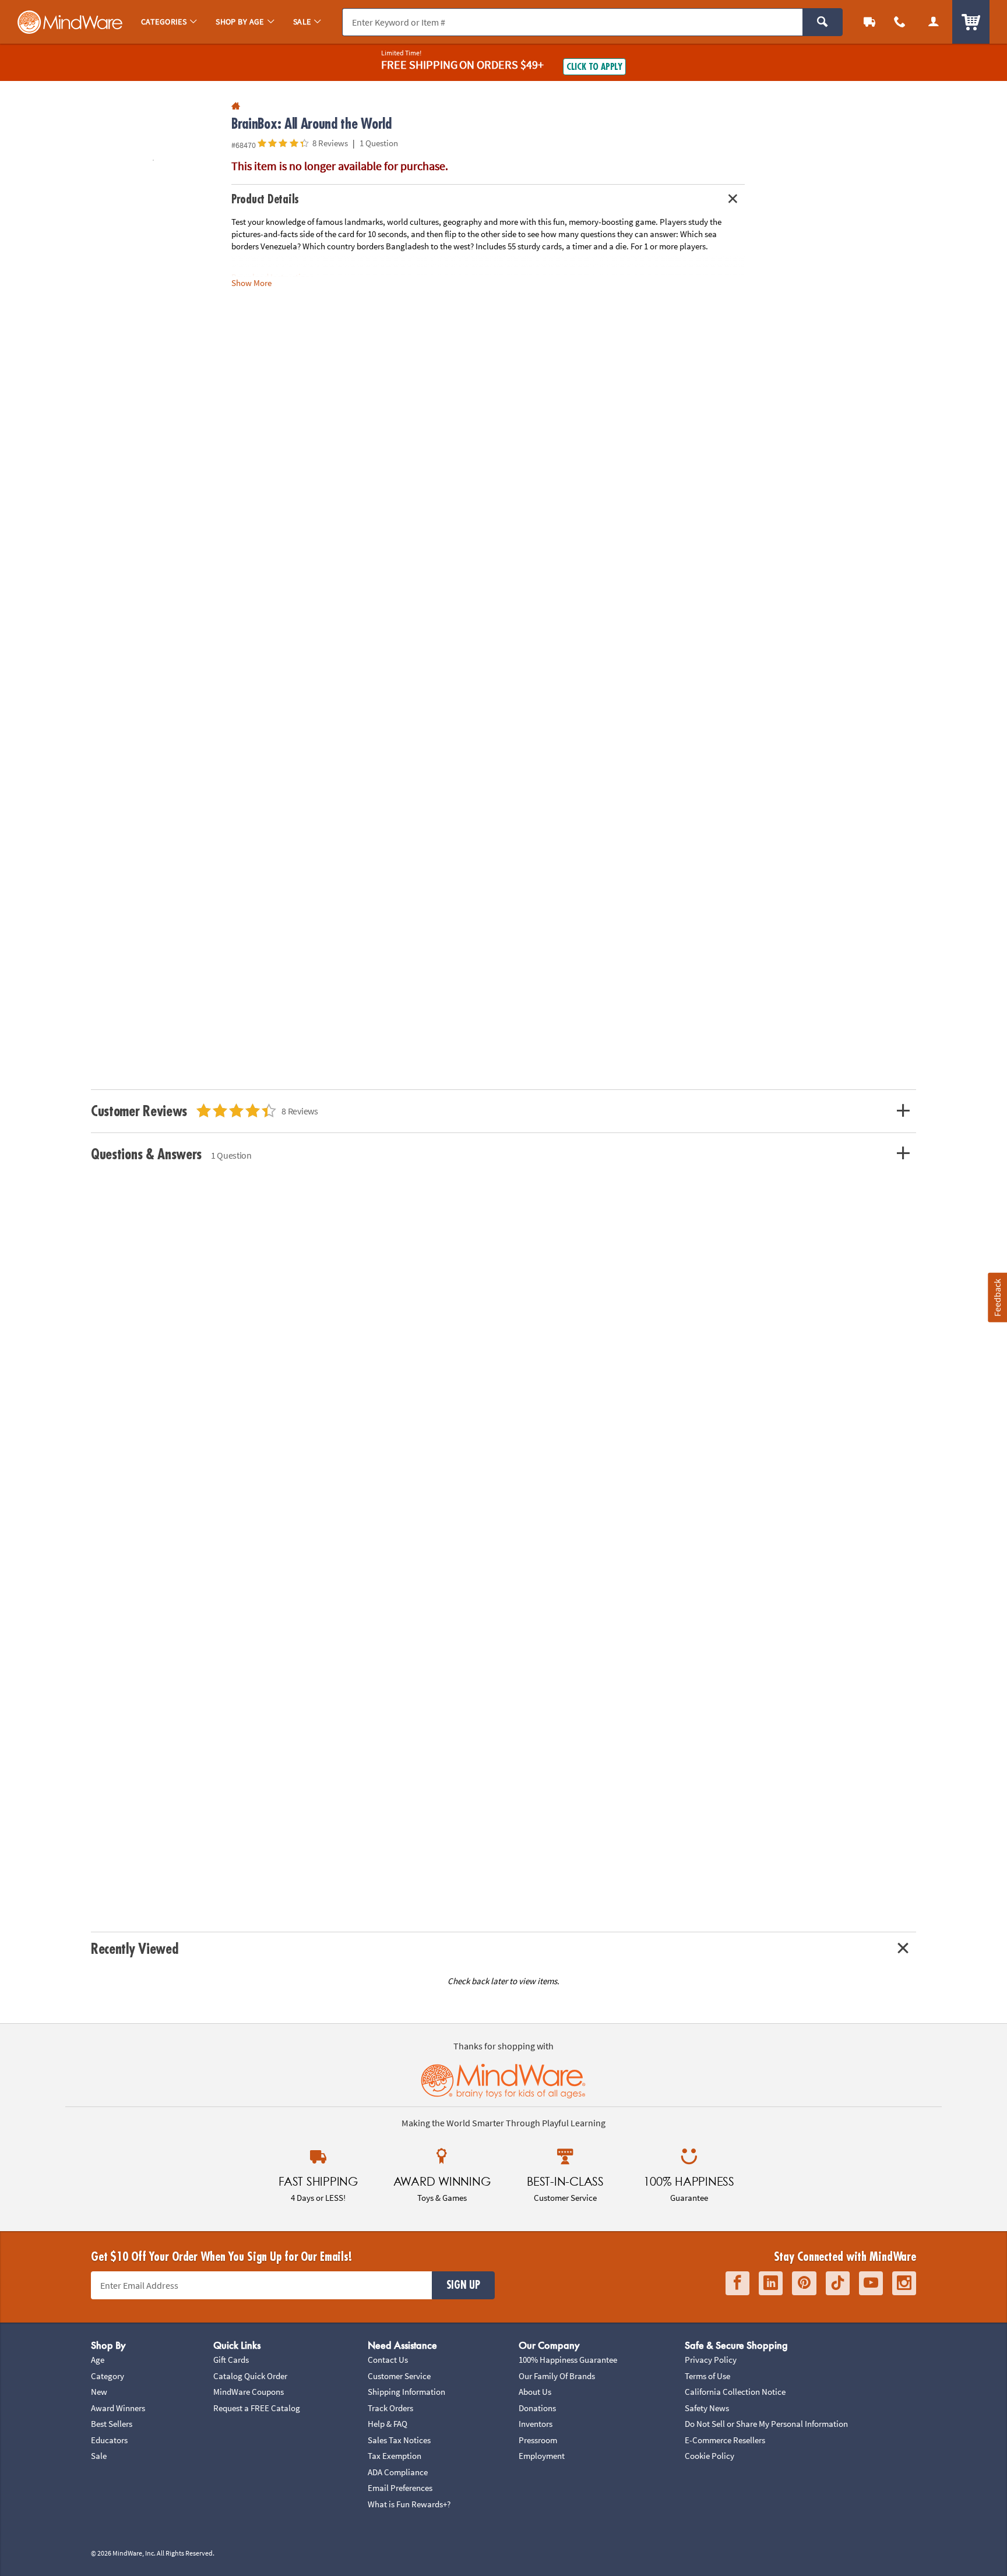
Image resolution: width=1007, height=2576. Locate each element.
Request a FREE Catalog (257, 2408)
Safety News (707, 2408)
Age (98, 2360)
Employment (542, 2456)
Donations (537, 2408)
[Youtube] (871, 2283)
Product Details (265, 200)
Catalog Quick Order (250, 2376)
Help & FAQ (388, 2424)
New (99, 2392)
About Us (535, 2392)
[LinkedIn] (771, 2283)
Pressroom (538, 2440)
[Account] (934, 22)
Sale (99, 2456)
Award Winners (118, 2408)
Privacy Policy (711, 2360)
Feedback (997, 1298)
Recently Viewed (134, 1949)
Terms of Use (707, 2376)
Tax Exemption (395, 2456)
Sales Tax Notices (399, 2440)
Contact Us (388, 2360)
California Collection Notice (735, 2392)
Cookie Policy (710, 2456)
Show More (251, 282)
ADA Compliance (398, 2472)
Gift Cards (231, 2360)
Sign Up (463, 2285)
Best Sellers (112, 2424)
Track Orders (390, 2408)
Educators (109, 2440)
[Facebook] (737, 2283)
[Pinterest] (804, 2283)
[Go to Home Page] (236, 106)
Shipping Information (406, 2392)
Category (108, 2376)
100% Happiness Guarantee (568, 2360)
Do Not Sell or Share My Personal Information (766, 2424)
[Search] (823, 22)
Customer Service (399, 2376)
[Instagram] (904, 2283)
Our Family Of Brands (557, 2376)
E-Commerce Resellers (725, 2440)
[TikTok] (838, 2283)
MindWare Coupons (249, 2392)
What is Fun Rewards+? (409, 2504)
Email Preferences (400, 2488)
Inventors (536, 2424)
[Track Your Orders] (869, 22)
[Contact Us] (900, 22)
